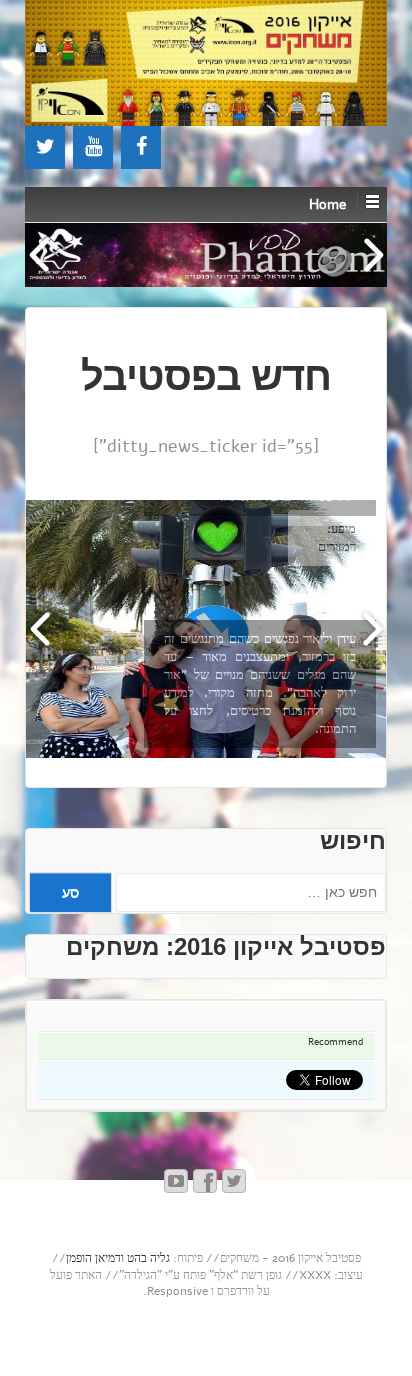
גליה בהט (148, 1258)
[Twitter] (45, 147)
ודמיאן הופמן (95, 1258)
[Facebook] (141, 147)
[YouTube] (93, 147)
